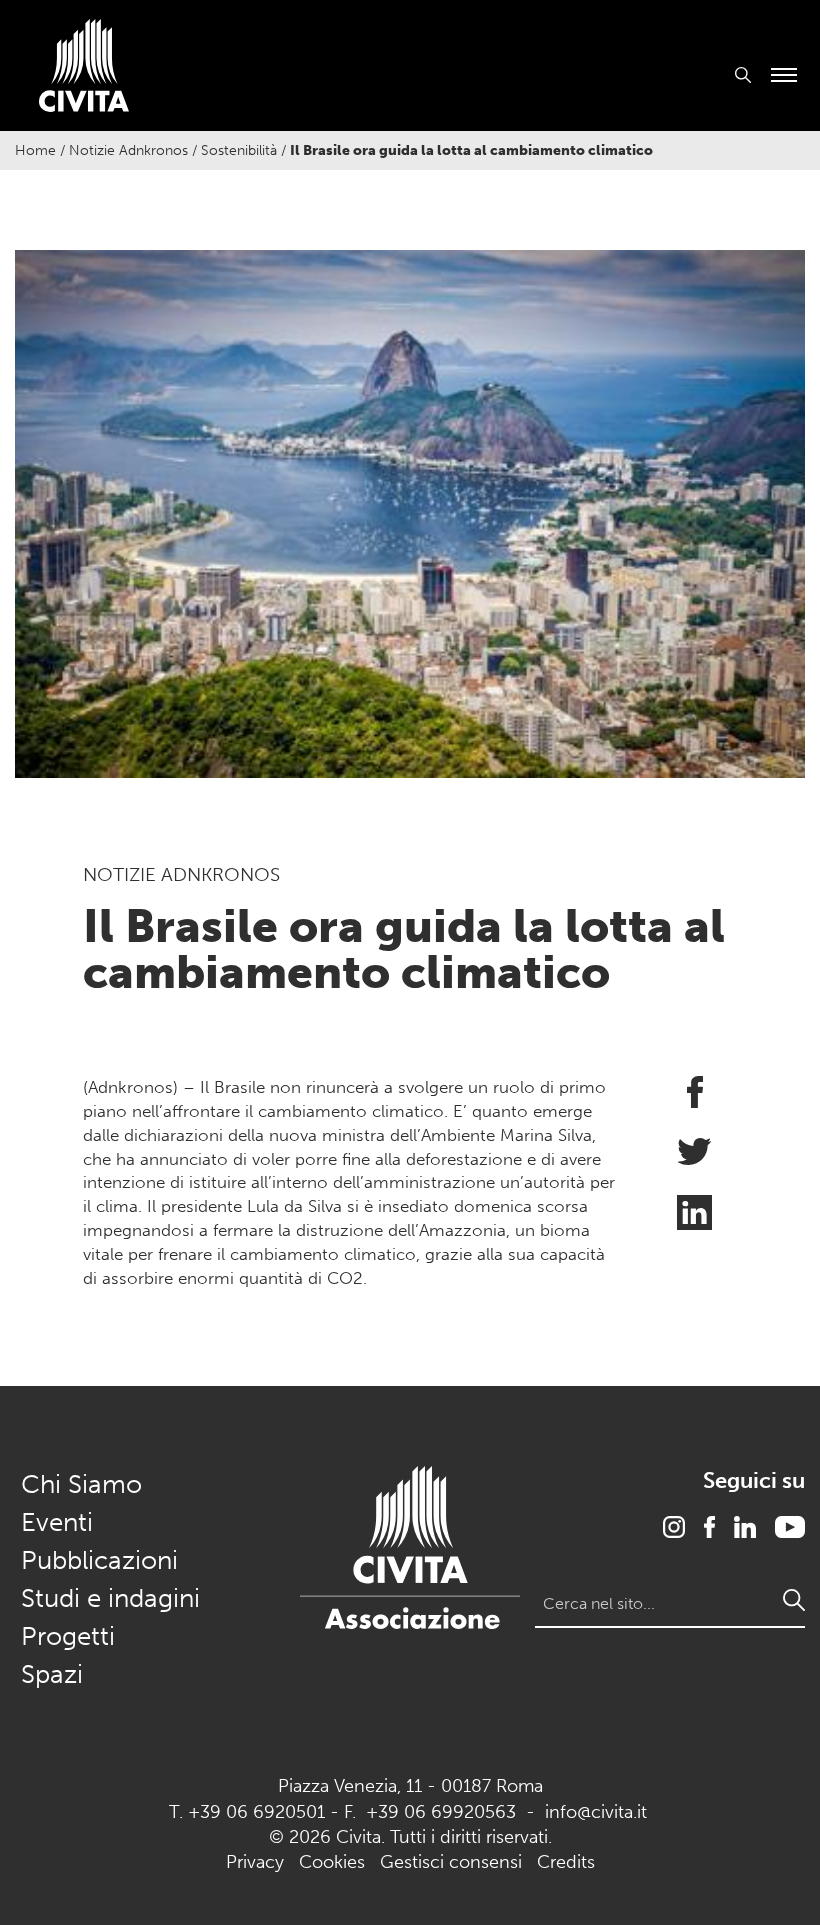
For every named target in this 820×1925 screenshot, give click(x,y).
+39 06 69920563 (441, 1812)
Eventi (57, 1522)
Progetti (68, 1636)
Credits (566, 1862)
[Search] (794, 1600)
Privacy (255, 1862)
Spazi (52, 1674)
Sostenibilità (239, 150)
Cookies (332, 1862)
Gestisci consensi (451, 1862)
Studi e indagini (110, 1598)
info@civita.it (596, 1812)
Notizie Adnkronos (128, 150)
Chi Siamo (81, 1484)
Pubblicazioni (99, 1560)
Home (35, 150)
